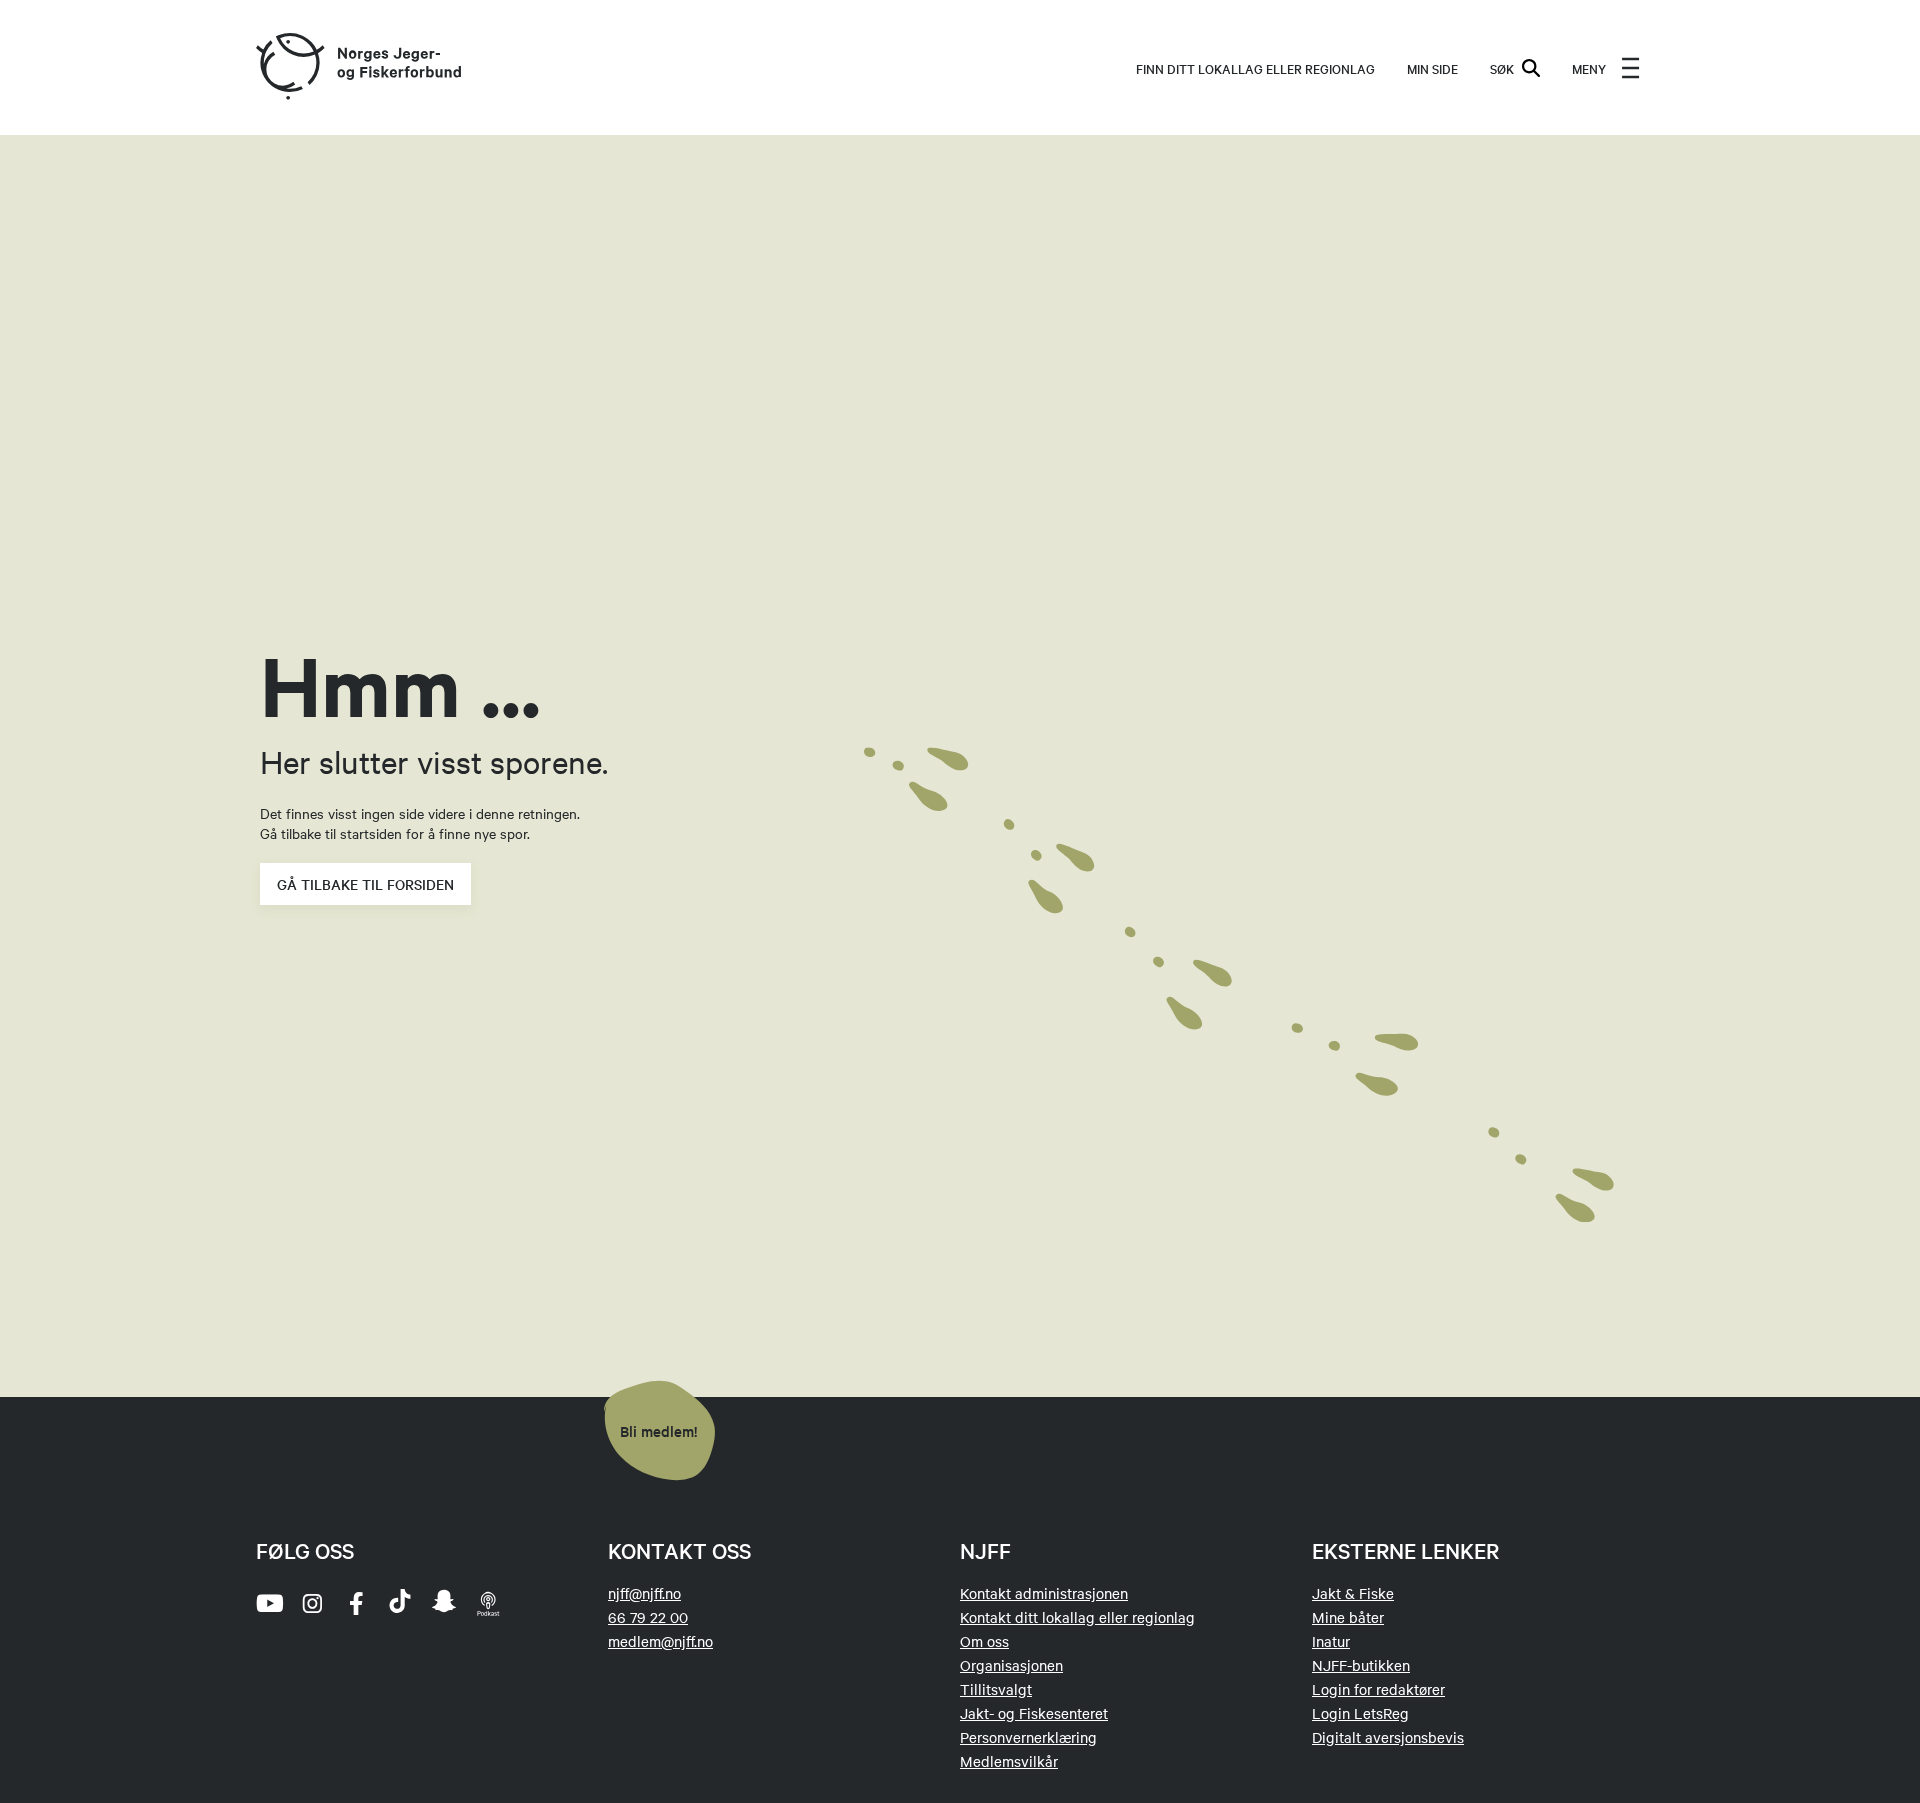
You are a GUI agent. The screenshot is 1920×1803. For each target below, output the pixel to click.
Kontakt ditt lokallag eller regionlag (1077, 1617)
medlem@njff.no (660, 1641)
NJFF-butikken (1361, 1665)
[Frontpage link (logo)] (289, 67)
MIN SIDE (1432, 68)
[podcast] (488, 1603)
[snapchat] (444, 1603)
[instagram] (312, 1603)
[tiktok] (400, 1603)
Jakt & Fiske (1353, 1593)
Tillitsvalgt (996, 1689)
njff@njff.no (644, 1593)
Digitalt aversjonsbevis (1388, 1737)
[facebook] (356, 1603)
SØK (1502, 68)
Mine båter (1348, 1617)
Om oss (984, 1641)
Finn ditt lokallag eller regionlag (1255, 68)
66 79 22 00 (648, 1617)
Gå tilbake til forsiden (365, 884)
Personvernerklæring (1028, 1737)
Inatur (1331, 1641)
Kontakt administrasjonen (1044, 1593)
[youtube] (268, 1603)
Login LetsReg (1360, 1713)
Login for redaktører (1378, 1689)
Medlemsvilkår (1009, 1761)
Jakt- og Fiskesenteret (1034, 1713)
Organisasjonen (1011, 1665)
